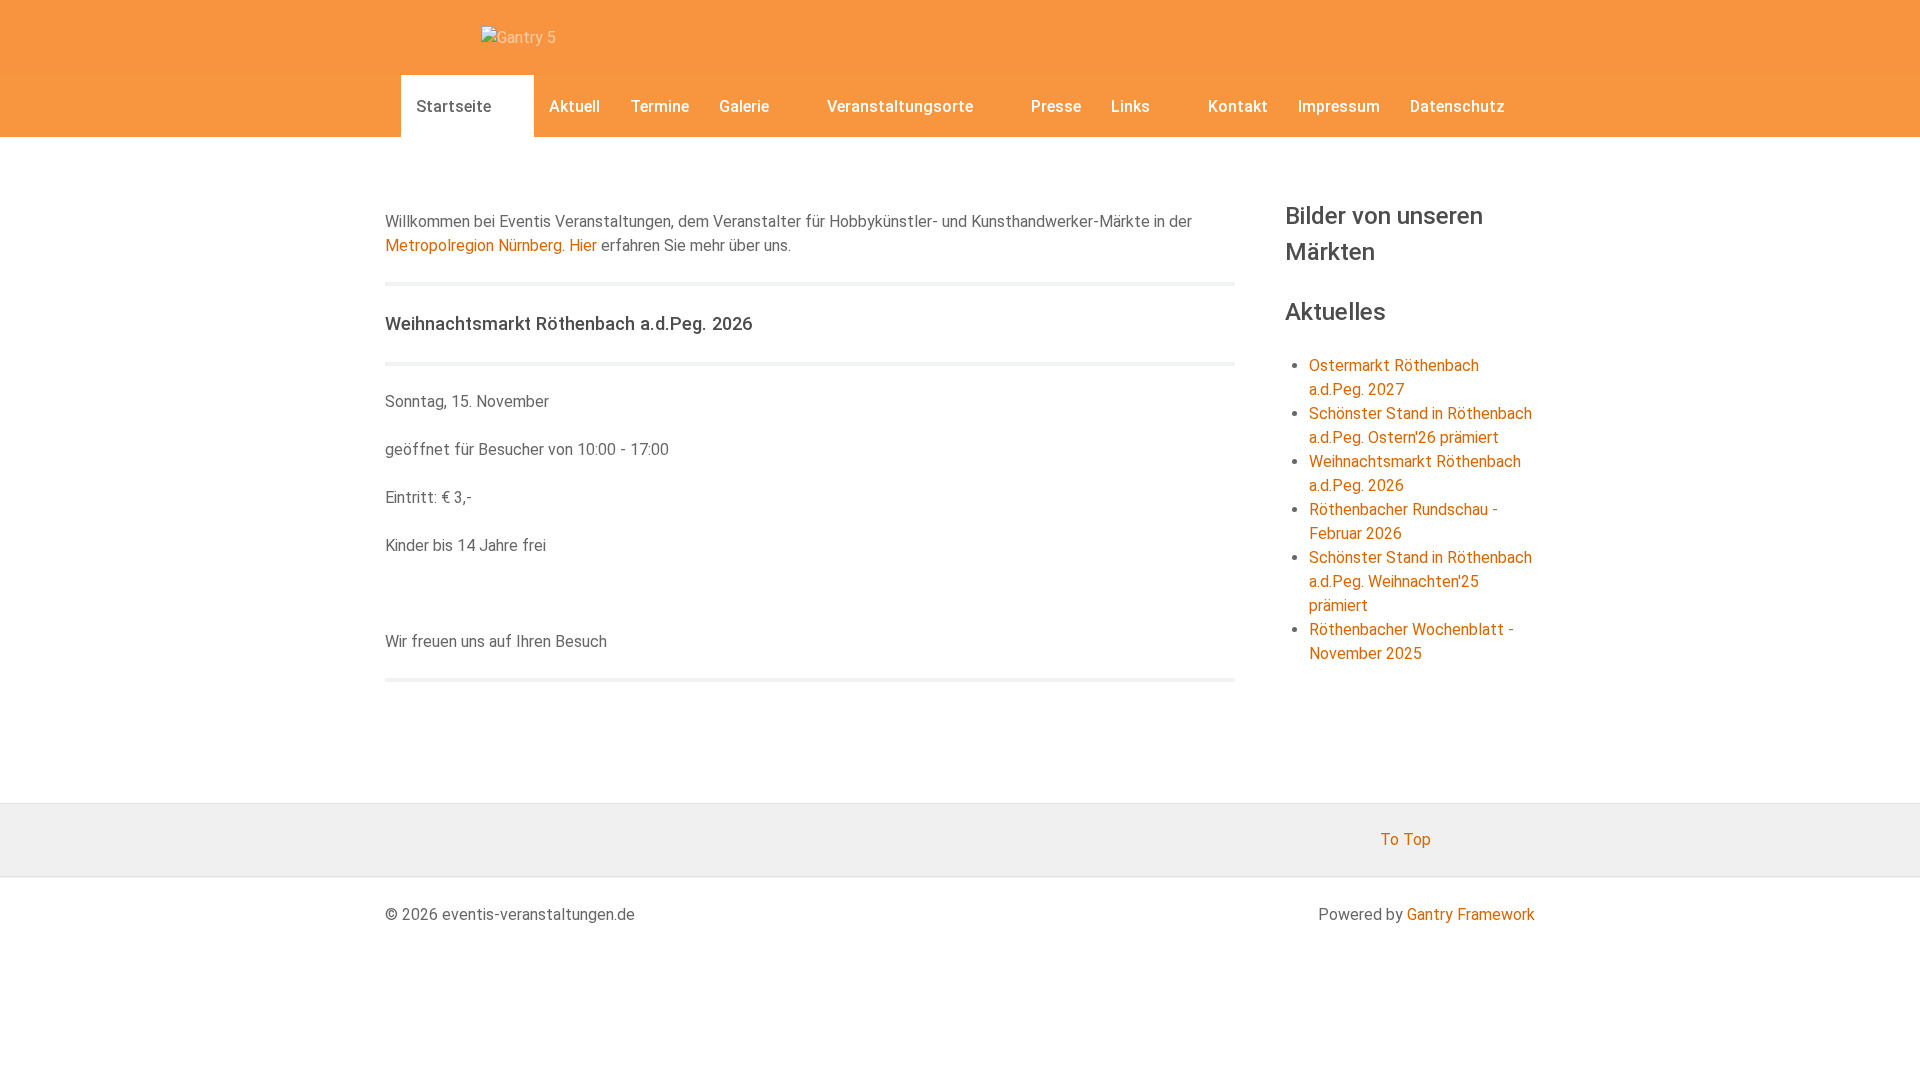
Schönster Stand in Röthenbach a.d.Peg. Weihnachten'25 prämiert (1420, 581)
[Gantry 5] (518, 36)
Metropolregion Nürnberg (473, 245)
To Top (1405, 839)
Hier (585, 245)
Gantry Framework (1471, 914)
